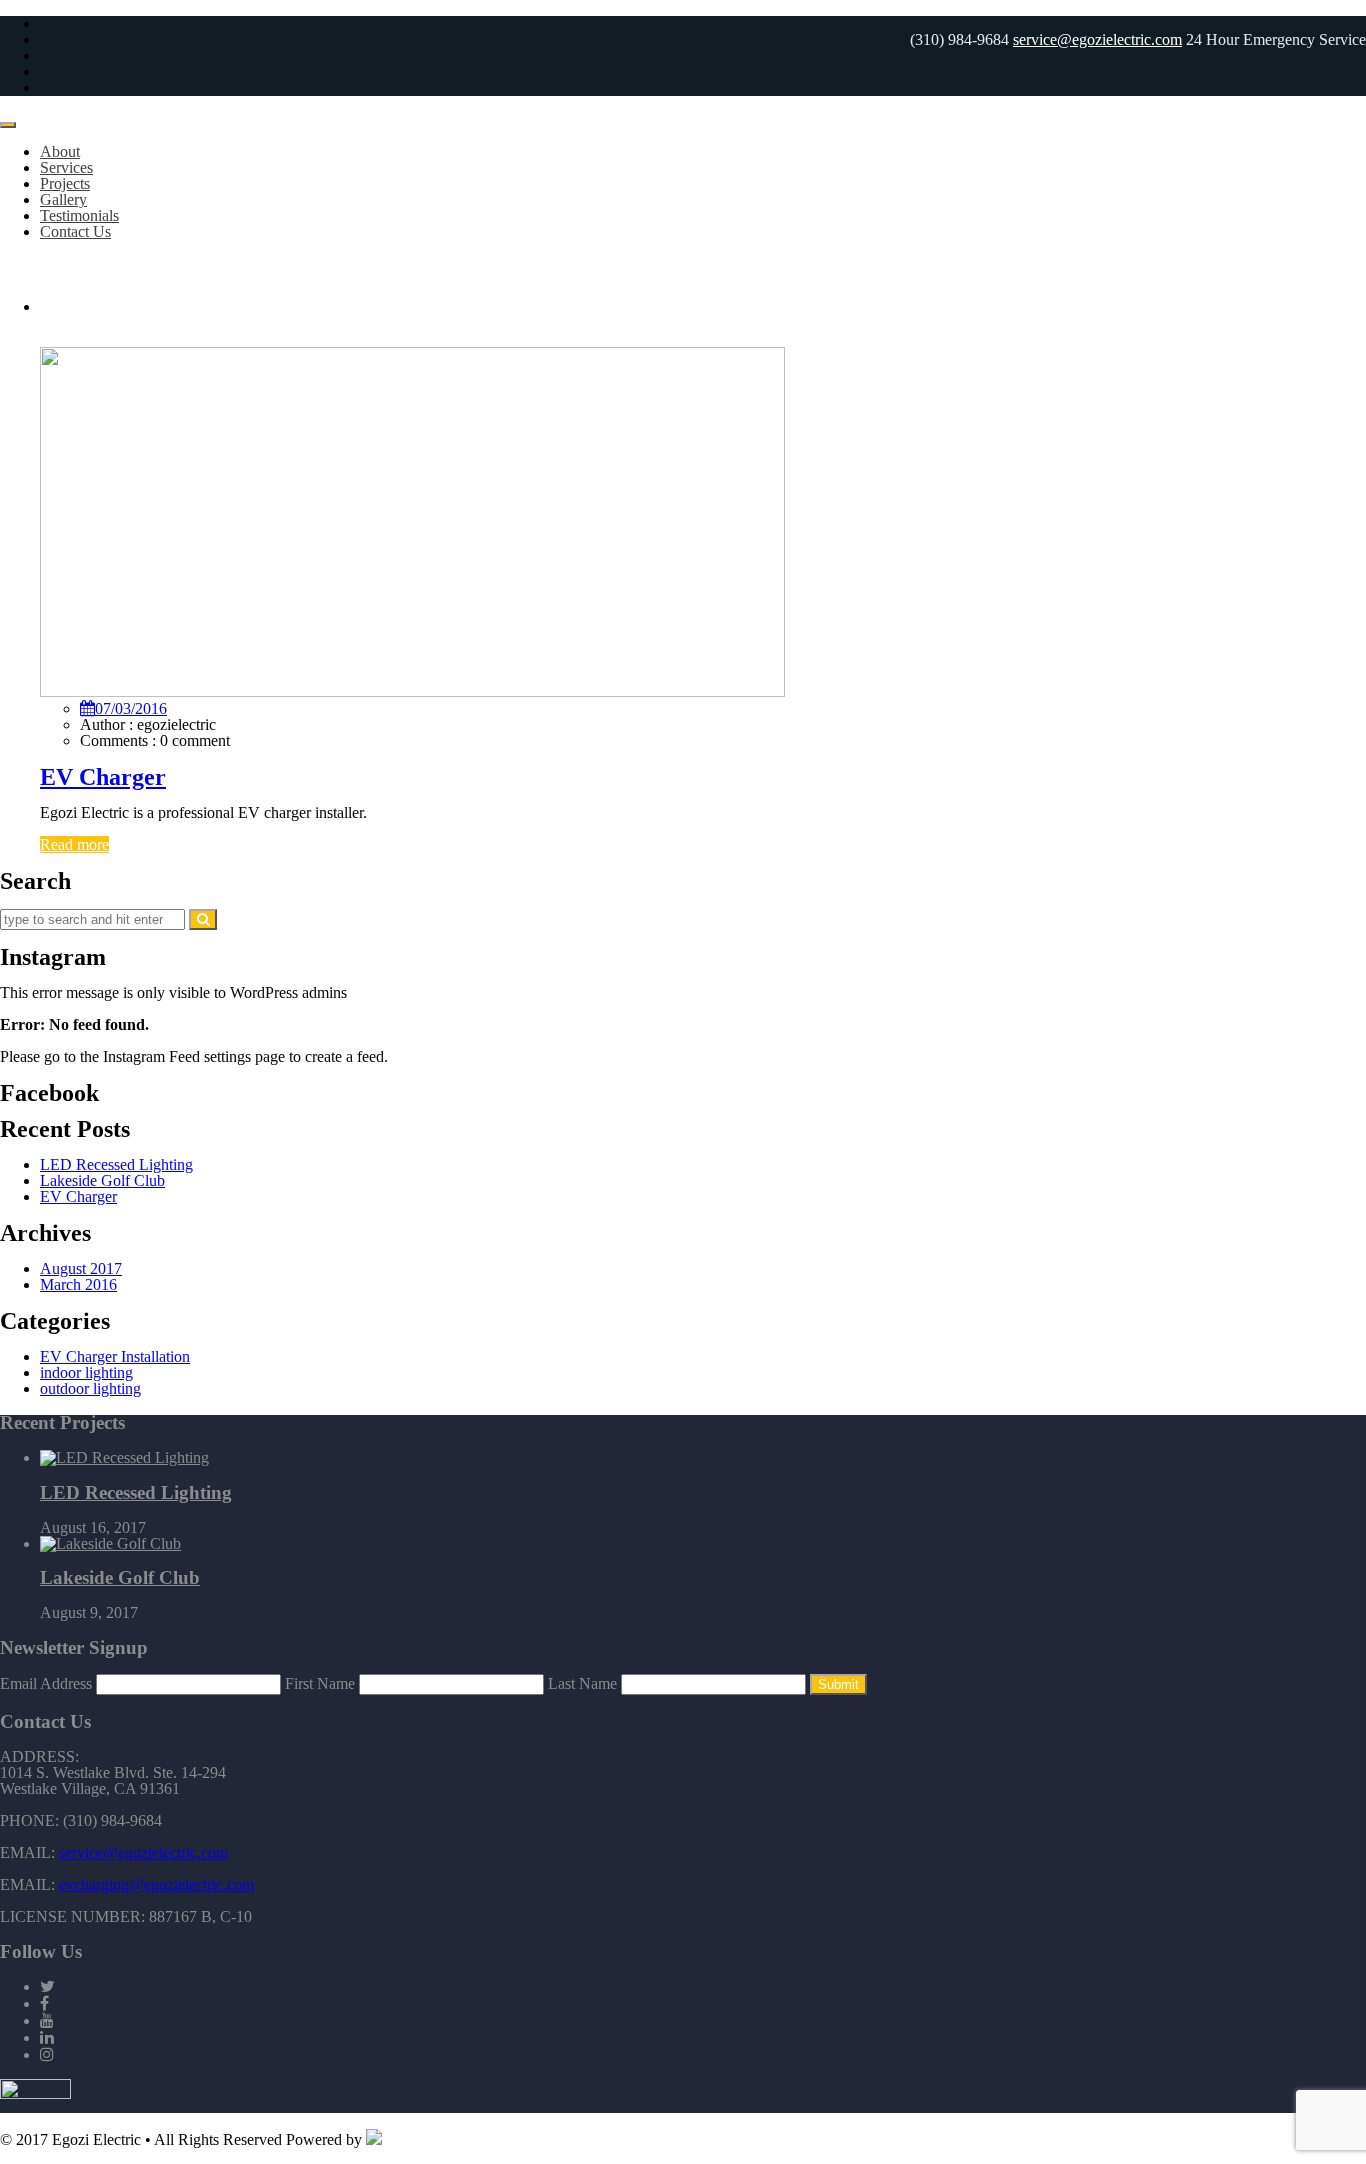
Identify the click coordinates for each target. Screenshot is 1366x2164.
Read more (74, 844)
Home (59, 306)
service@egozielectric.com (1097, 39)
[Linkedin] (47, 2037)
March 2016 (78, 1284)
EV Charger (103, 777)
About (60, 151)
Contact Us (75, 231)
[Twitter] (47, 1986)
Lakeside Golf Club (102, 1180)
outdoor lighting (90, 1388)
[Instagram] (47, 2054)
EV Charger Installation (115, 1356)
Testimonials (79, 215)
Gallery (63, 199)
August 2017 (81, 1268)
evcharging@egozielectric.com (156, 1884)
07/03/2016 (131, 708)
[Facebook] (44, 2003)
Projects (65, 183)
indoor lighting (86, 1372)
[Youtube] (47, 2020)
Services (66, 167)
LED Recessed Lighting (116, 1164)
